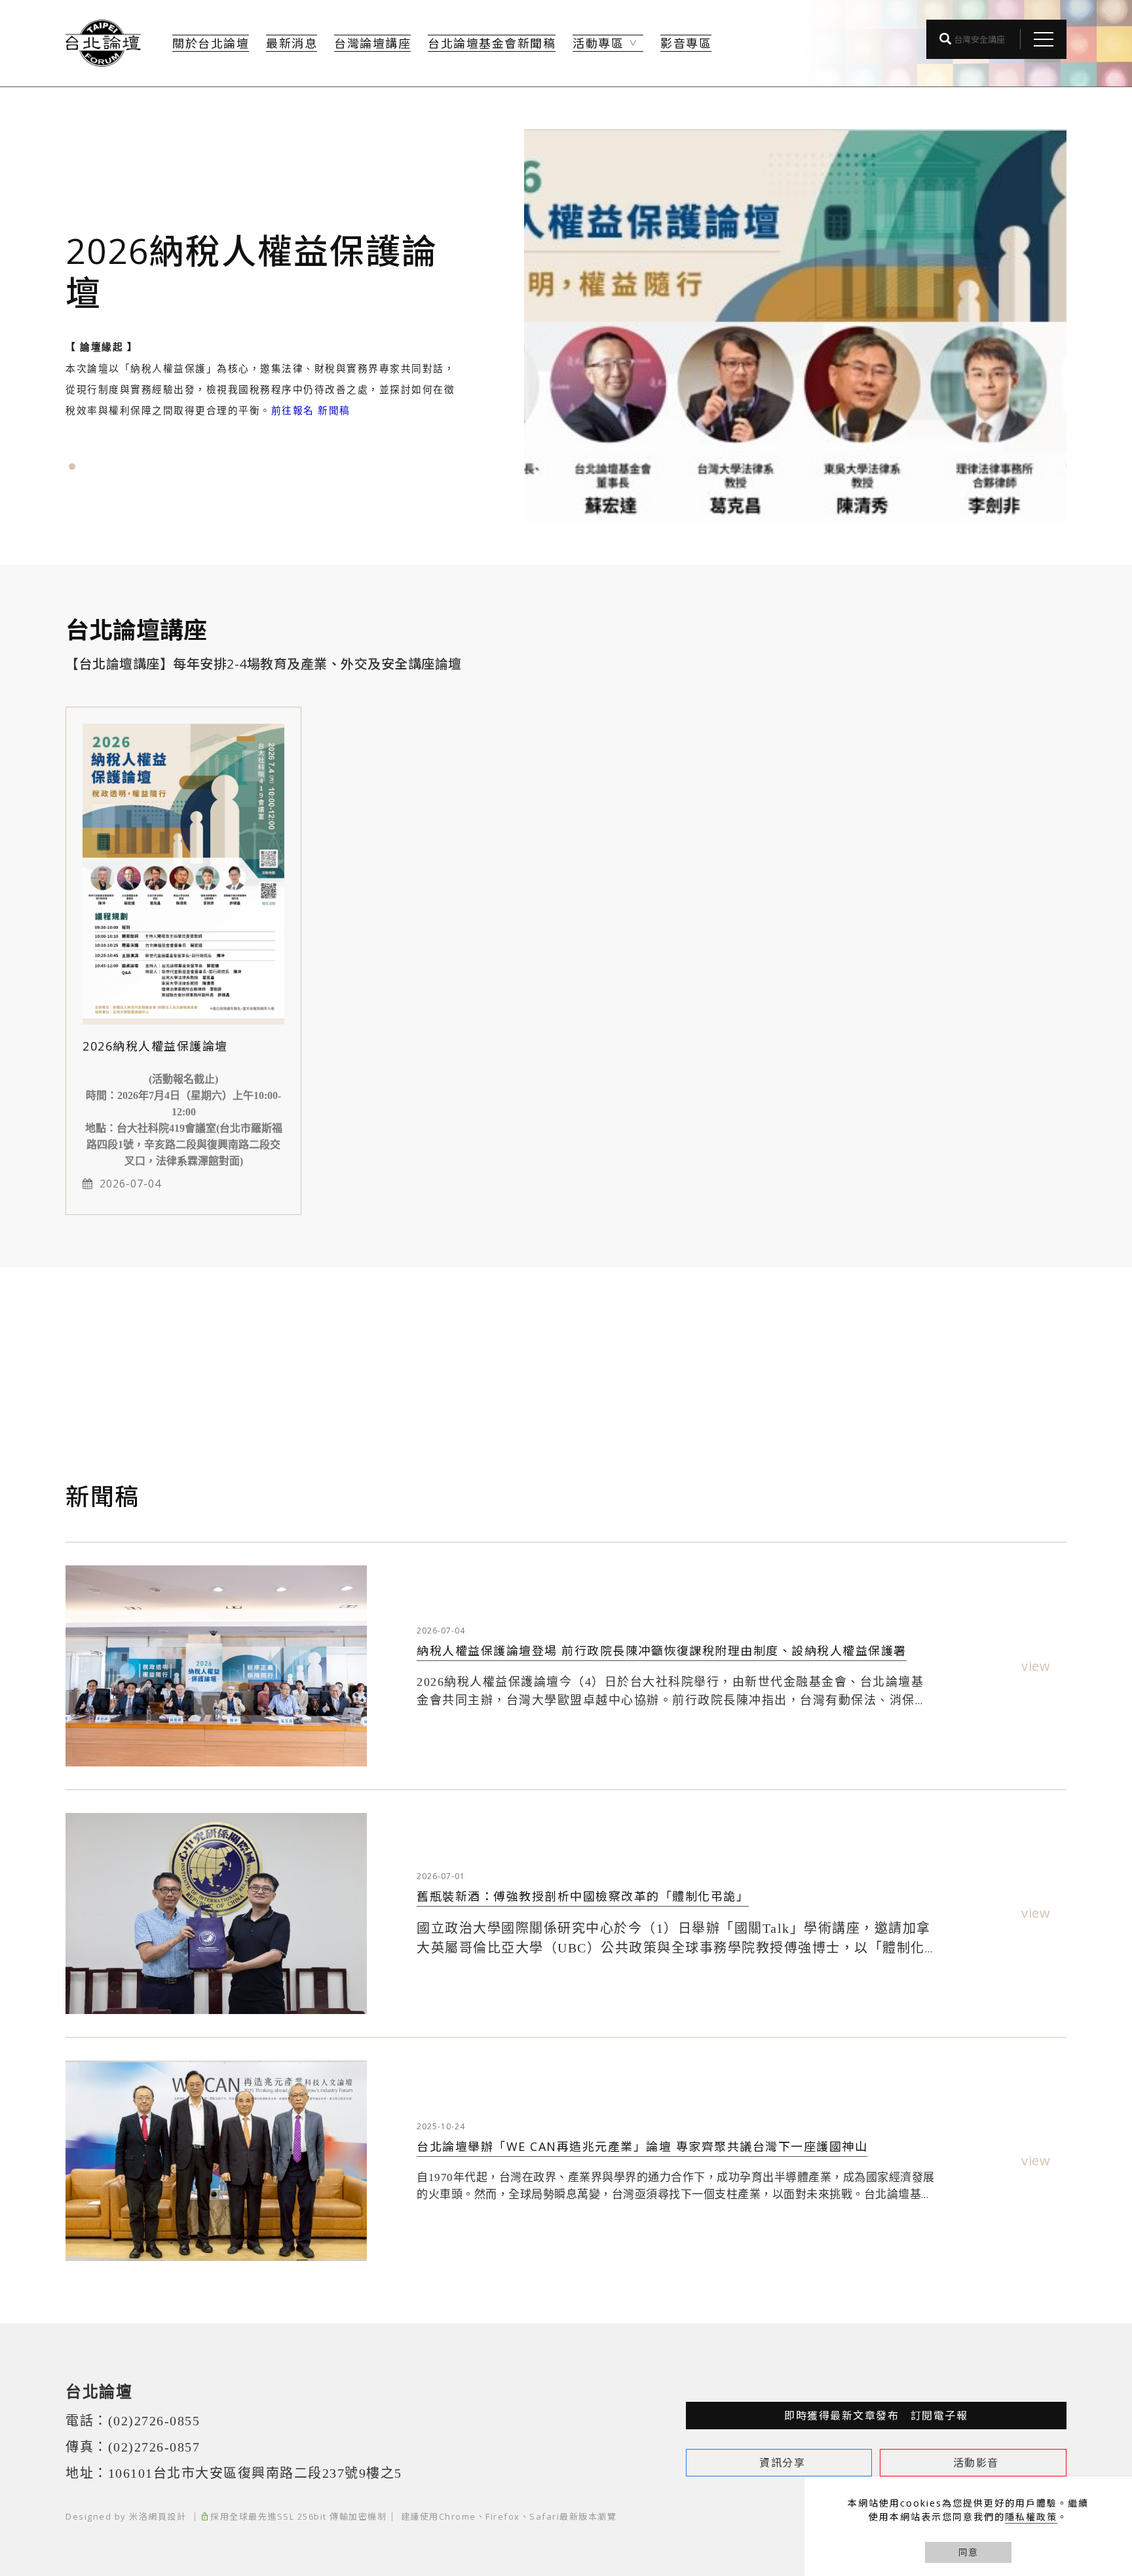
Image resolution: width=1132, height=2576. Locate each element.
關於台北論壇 (211, 43)
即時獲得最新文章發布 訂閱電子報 (876, 2416)
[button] (72, 466)
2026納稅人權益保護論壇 (155, 1046)
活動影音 (976, 2463)
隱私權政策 (1031, 2517)
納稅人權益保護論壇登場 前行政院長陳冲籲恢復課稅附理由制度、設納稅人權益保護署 (662, 1651)
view (1036, 1666)
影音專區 (686, 43)
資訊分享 (782, 2463)
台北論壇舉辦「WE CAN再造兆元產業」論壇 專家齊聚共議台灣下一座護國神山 (642, 2146)
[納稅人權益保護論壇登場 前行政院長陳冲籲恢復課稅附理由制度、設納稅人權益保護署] (216, 1666)
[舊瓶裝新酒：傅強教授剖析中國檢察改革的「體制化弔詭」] (216, 1913)
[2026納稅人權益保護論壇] (183, 873)
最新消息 (292, 43)
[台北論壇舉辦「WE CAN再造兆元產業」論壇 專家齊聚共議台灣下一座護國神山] (216, 2161)
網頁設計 (167, 2516)
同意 (968, 2552)
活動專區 (598, 43)
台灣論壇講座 (372, 43)
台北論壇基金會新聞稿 (492, 43)
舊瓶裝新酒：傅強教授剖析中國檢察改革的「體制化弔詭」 (583, 1896)
